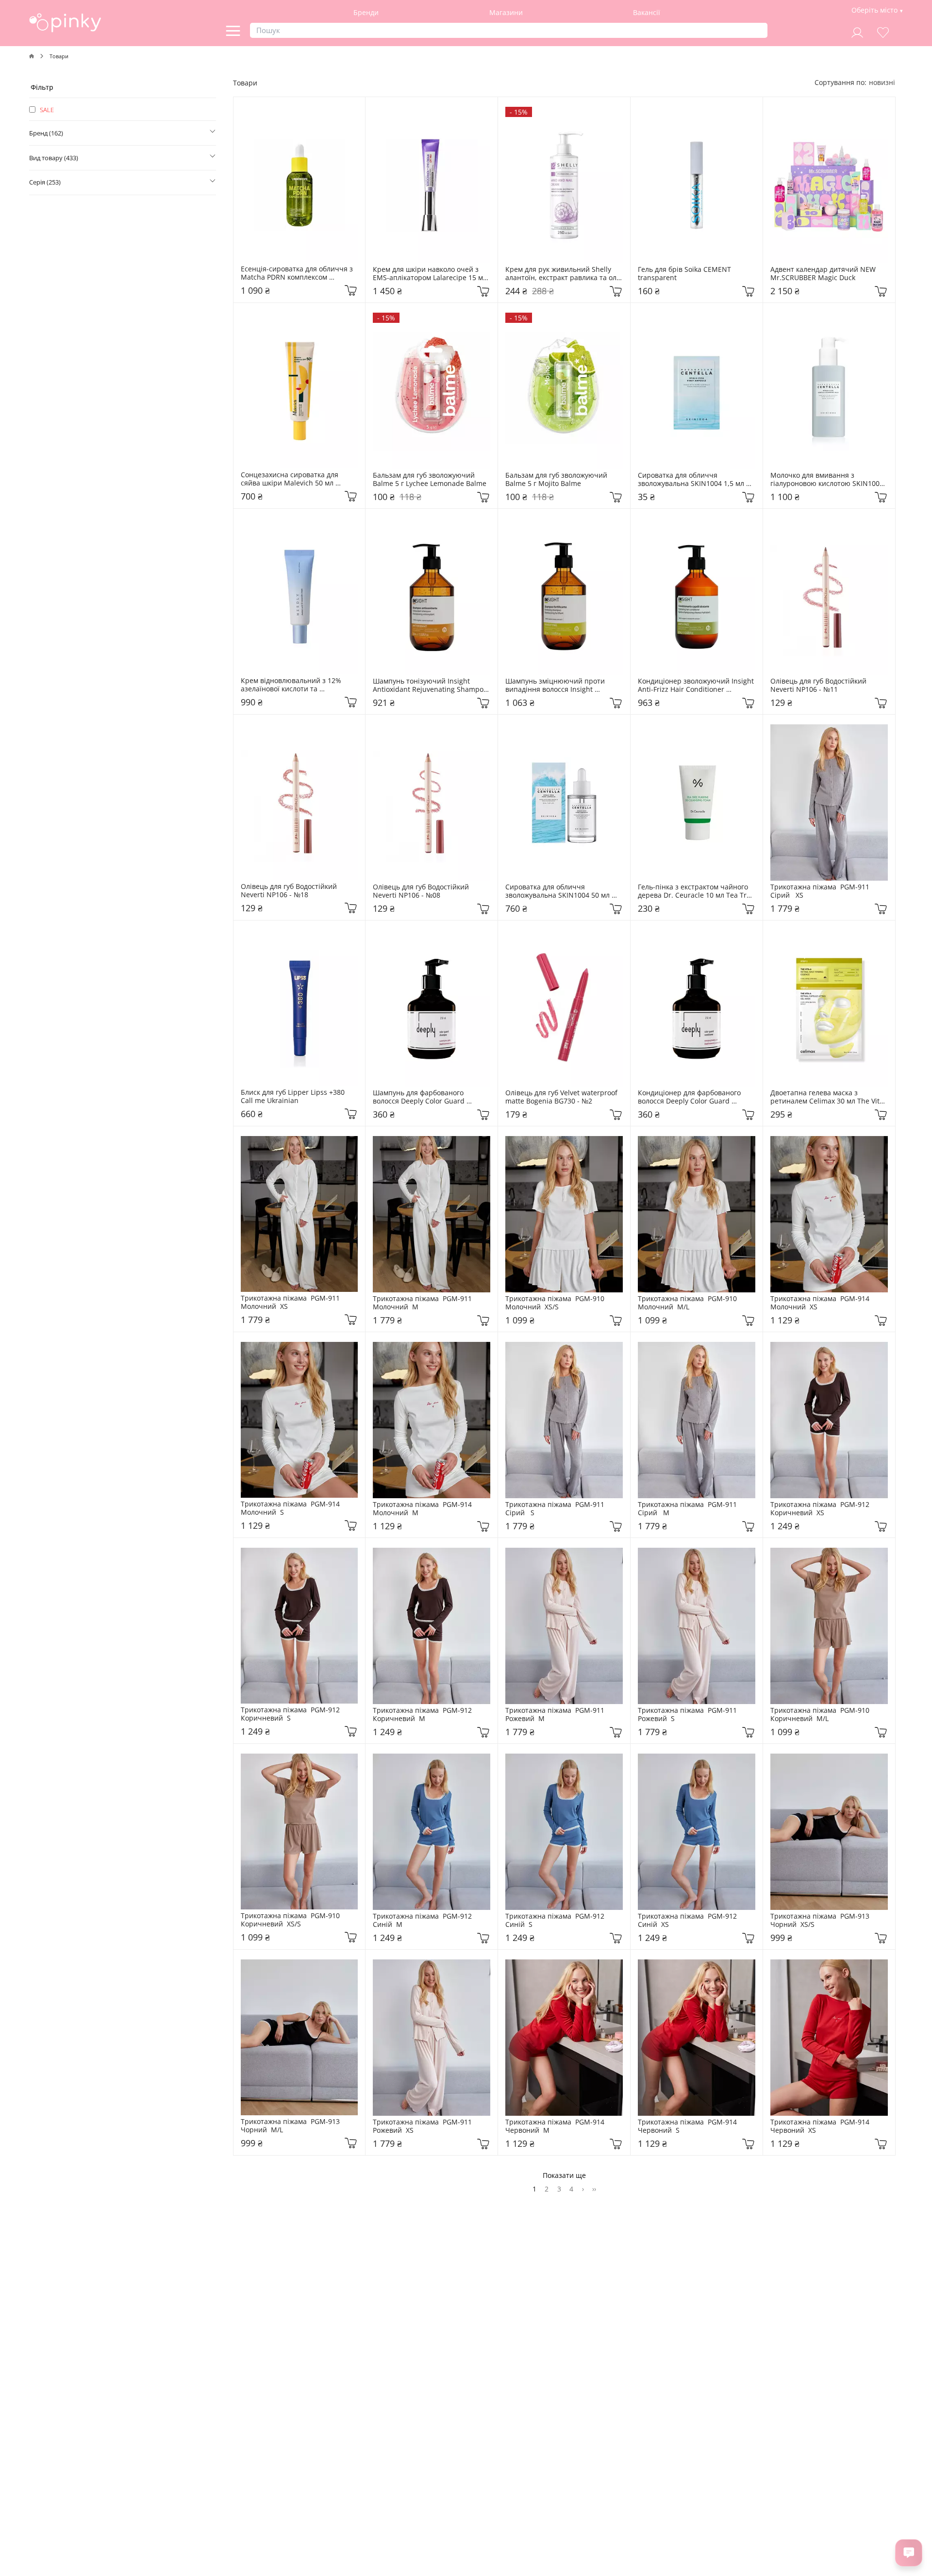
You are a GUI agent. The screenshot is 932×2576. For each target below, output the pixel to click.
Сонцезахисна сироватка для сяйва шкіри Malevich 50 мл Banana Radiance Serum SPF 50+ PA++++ (295, 479)
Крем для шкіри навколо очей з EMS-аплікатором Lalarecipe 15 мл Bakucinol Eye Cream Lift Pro (431, 274)
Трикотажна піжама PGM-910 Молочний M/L (688, 1303)
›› (594, 2189)
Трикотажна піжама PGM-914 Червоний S (688, 2126)
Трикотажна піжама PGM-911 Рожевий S (688, 1715)
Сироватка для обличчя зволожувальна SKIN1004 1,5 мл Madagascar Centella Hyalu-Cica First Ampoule (692, 480)
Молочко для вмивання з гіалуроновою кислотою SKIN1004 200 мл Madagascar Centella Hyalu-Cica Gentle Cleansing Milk (828, 480)
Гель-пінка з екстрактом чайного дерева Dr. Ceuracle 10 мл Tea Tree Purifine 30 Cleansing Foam (697, 891)
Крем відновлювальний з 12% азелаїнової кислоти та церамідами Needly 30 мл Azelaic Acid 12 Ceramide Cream (297, 685)
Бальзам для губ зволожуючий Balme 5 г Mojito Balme (557, 480)
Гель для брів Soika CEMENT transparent (685, 274)
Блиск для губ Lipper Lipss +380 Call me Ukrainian (294, 1097)
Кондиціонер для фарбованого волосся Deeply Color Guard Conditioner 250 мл (690, 1097)
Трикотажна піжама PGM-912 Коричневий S (291, 1714)
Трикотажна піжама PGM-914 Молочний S (291, 1508)
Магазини (506, 12)
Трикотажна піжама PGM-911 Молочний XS (291, 1303)
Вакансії (647, 12)
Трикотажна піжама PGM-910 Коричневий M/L (821, 1715)
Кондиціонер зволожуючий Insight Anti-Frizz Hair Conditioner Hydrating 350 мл (697, 686)
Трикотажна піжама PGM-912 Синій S (556, 1921)
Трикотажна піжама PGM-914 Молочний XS (821, 1303)
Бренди (366, 12)
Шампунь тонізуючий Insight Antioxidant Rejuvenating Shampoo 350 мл (431, 686)
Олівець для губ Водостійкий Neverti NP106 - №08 (422, 891)
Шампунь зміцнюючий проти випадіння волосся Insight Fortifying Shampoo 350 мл (556, 686)
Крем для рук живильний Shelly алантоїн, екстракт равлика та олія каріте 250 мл (564, 274)
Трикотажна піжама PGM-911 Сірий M (688, 1509)
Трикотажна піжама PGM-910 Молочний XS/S (556, 1303)
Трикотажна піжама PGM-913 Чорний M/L (291, 2126)
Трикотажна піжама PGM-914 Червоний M (556, 2126)
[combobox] (882, 82)
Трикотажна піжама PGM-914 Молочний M (423, 1509)
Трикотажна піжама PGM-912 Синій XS (688, 1921)
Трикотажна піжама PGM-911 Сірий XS (821, 891)
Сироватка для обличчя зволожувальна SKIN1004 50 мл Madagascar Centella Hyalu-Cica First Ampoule (559, 891)
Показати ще (564, 2175)
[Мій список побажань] (883, 31)
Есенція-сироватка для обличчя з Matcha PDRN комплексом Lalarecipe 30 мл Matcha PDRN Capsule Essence (298, 273)
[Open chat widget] (909, 2553)
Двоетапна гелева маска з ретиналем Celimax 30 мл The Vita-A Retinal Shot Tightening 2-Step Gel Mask (828, 1097)
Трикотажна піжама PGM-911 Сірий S (556, 1509)
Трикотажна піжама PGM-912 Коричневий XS (821, 1509)
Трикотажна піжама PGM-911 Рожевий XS (423, 2126)
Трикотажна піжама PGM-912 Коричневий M (423, 1715)
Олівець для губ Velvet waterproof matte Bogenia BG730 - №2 (562, 1097)
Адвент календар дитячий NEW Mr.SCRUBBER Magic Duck (824, 274)
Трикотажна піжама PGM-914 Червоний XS (821, 2126)
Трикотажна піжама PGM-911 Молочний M (423, 1303)
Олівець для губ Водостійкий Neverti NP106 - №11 (819, 686)
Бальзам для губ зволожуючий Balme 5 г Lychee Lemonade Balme (430, 480)
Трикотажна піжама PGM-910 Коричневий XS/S (291, 1920)
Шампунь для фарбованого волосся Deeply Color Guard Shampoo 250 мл (420, 1097)
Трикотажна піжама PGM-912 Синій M (423, 1921)
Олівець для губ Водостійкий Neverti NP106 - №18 (290, 891)
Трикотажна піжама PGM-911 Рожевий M (556, 1715)
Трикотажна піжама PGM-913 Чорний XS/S (821, 1921)
